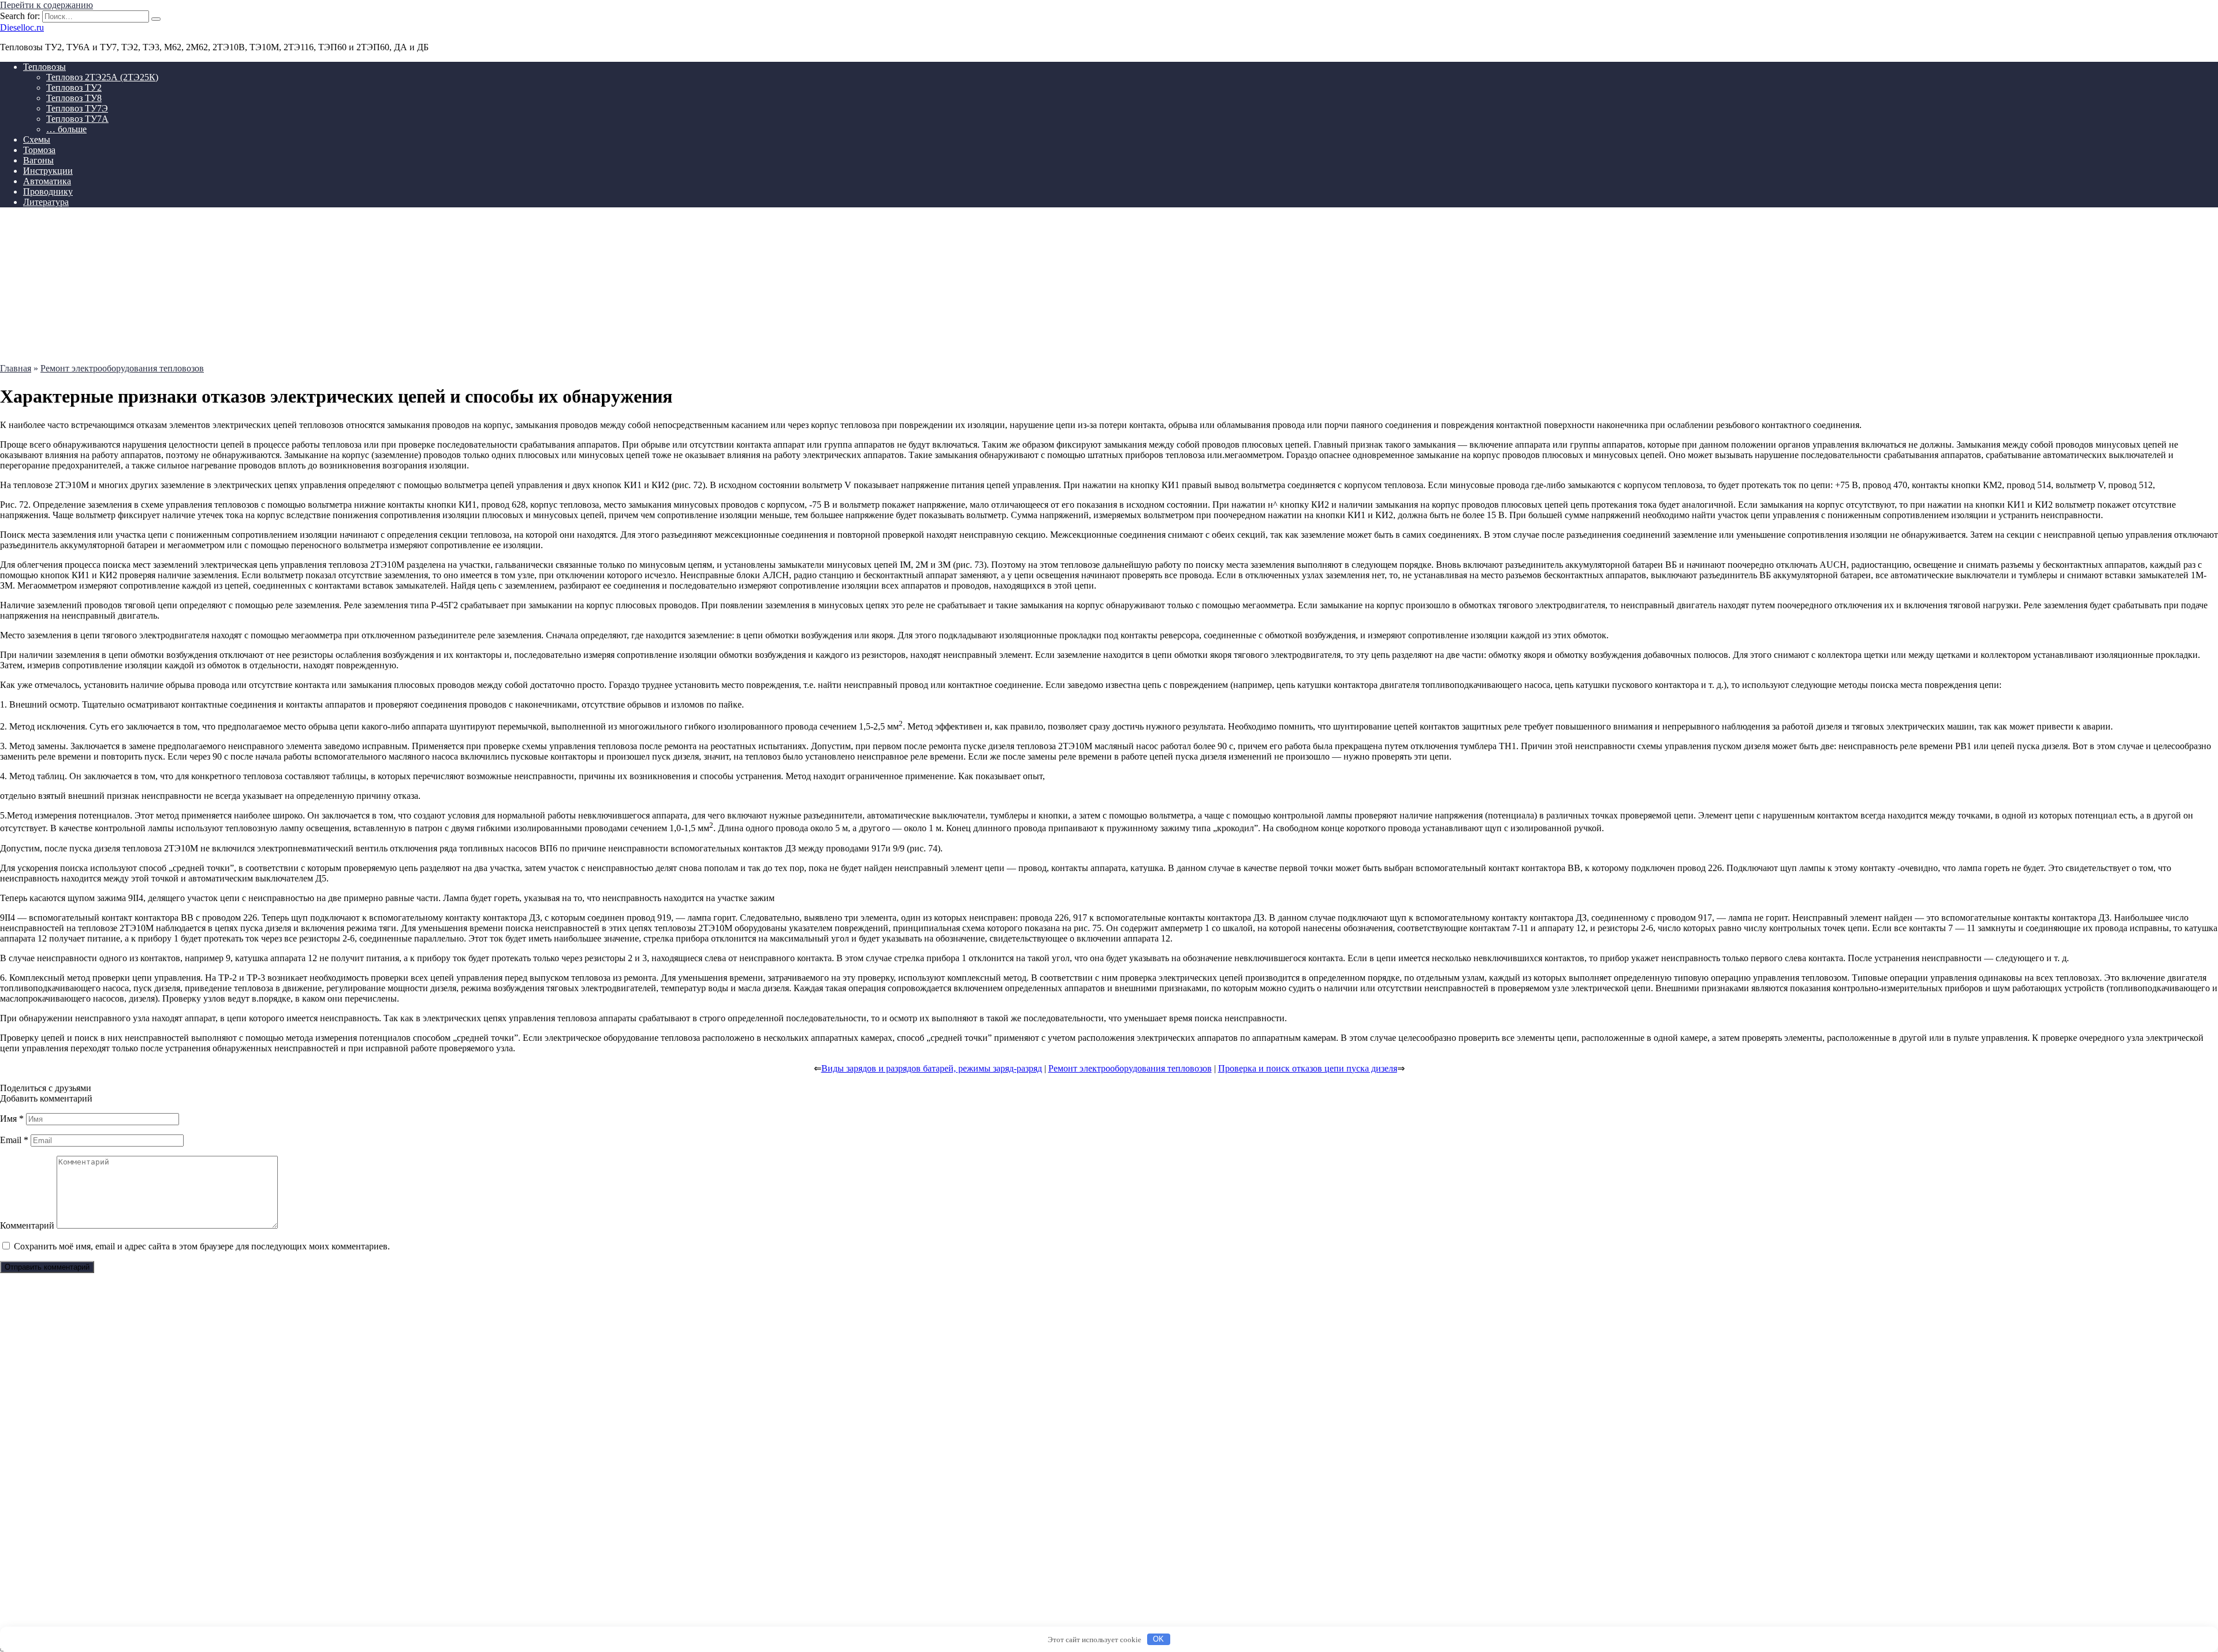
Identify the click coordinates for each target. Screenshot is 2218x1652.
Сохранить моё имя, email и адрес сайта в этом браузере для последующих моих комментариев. (202, 1246)
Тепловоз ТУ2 (74, 88)
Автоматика (47, 181)
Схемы (37, 139)
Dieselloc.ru (22, 27)
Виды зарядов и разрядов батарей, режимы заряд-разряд (932, 1068)
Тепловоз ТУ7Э (77, 108)
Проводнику (48, 191)
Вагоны (38, 160)
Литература (46, 202)
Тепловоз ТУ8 (74, 98)
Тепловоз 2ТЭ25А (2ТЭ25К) (102, 77)
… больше (66, 129)
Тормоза (39, 150)
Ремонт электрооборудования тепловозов (1130, 1068)
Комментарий (27, 1225)
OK (1158, 1639)
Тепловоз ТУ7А (77, 119)
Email (14, 1140)
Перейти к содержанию (46, 5)
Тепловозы (44, 67)
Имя (12, 1119)
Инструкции (48, 171)
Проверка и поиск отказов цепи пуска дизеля (1308, 1068)
